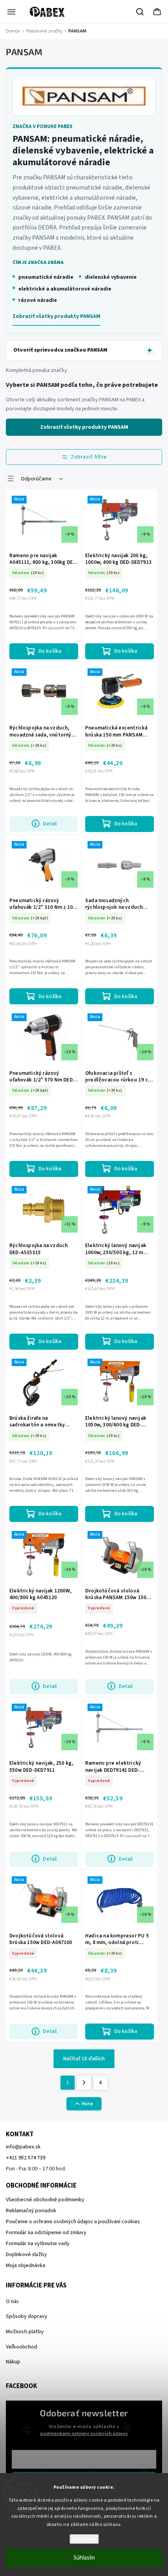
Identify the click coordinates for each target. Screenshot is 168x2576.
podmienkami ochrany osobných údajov (84, 2433)
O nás (12, 2302)
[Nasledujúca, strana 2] (84, 2083)
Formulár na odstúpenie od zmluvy (46, 2233)
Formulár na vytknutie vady (38, 2244)
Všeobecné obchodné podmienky (45, 2200)
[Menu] (11, 12)
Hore (87, 2104)
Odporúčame (36, 479)
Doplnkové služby (26, 2255)
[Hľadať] (140, 12)
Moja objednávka (26, 2266)
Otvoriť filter (84, 457)
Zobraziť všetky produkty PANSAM (56, 316)
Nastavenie (84, 2539)
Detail (50, 824)
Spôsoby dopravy (27, 2316)
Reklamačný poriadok (31, 2211)
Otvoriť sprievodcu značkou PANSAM (60, 350)
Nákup (13, 2362)
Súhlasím (84, 2558)
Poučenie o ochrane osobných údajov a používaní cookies (73, 2222)
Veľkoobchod (21, 2347)
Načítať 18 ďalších (84, 2059)
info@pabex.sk (23, 2147)
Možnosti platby (25, 2332)
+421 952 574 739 (26, 2158)
